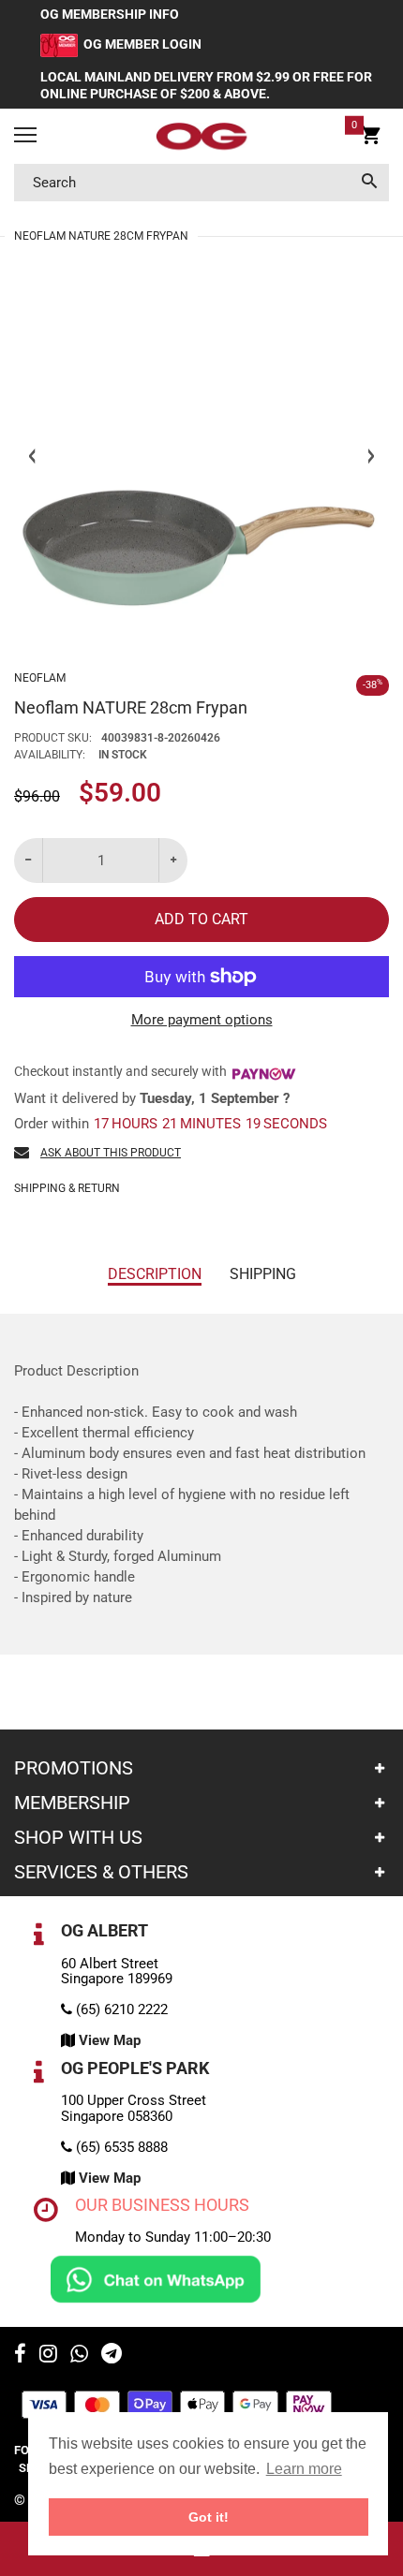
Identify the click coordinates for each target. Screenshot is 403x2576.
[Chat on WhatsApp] (156, 2278)
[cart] (371, 139)
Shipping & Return (67, 1188)
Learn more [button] (304, 2469)
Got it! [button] (209, 2517)
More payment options (202, 1020)
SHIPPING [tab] (263, 1274)
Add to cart (201, 919)
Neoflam (40, 678)
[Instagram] (48, 2356)
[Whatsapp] (79, 2356)
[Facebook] (20, 2356)
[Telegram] (112, 2356)
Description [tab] (155, 1274)
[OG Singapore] (201, 137)
